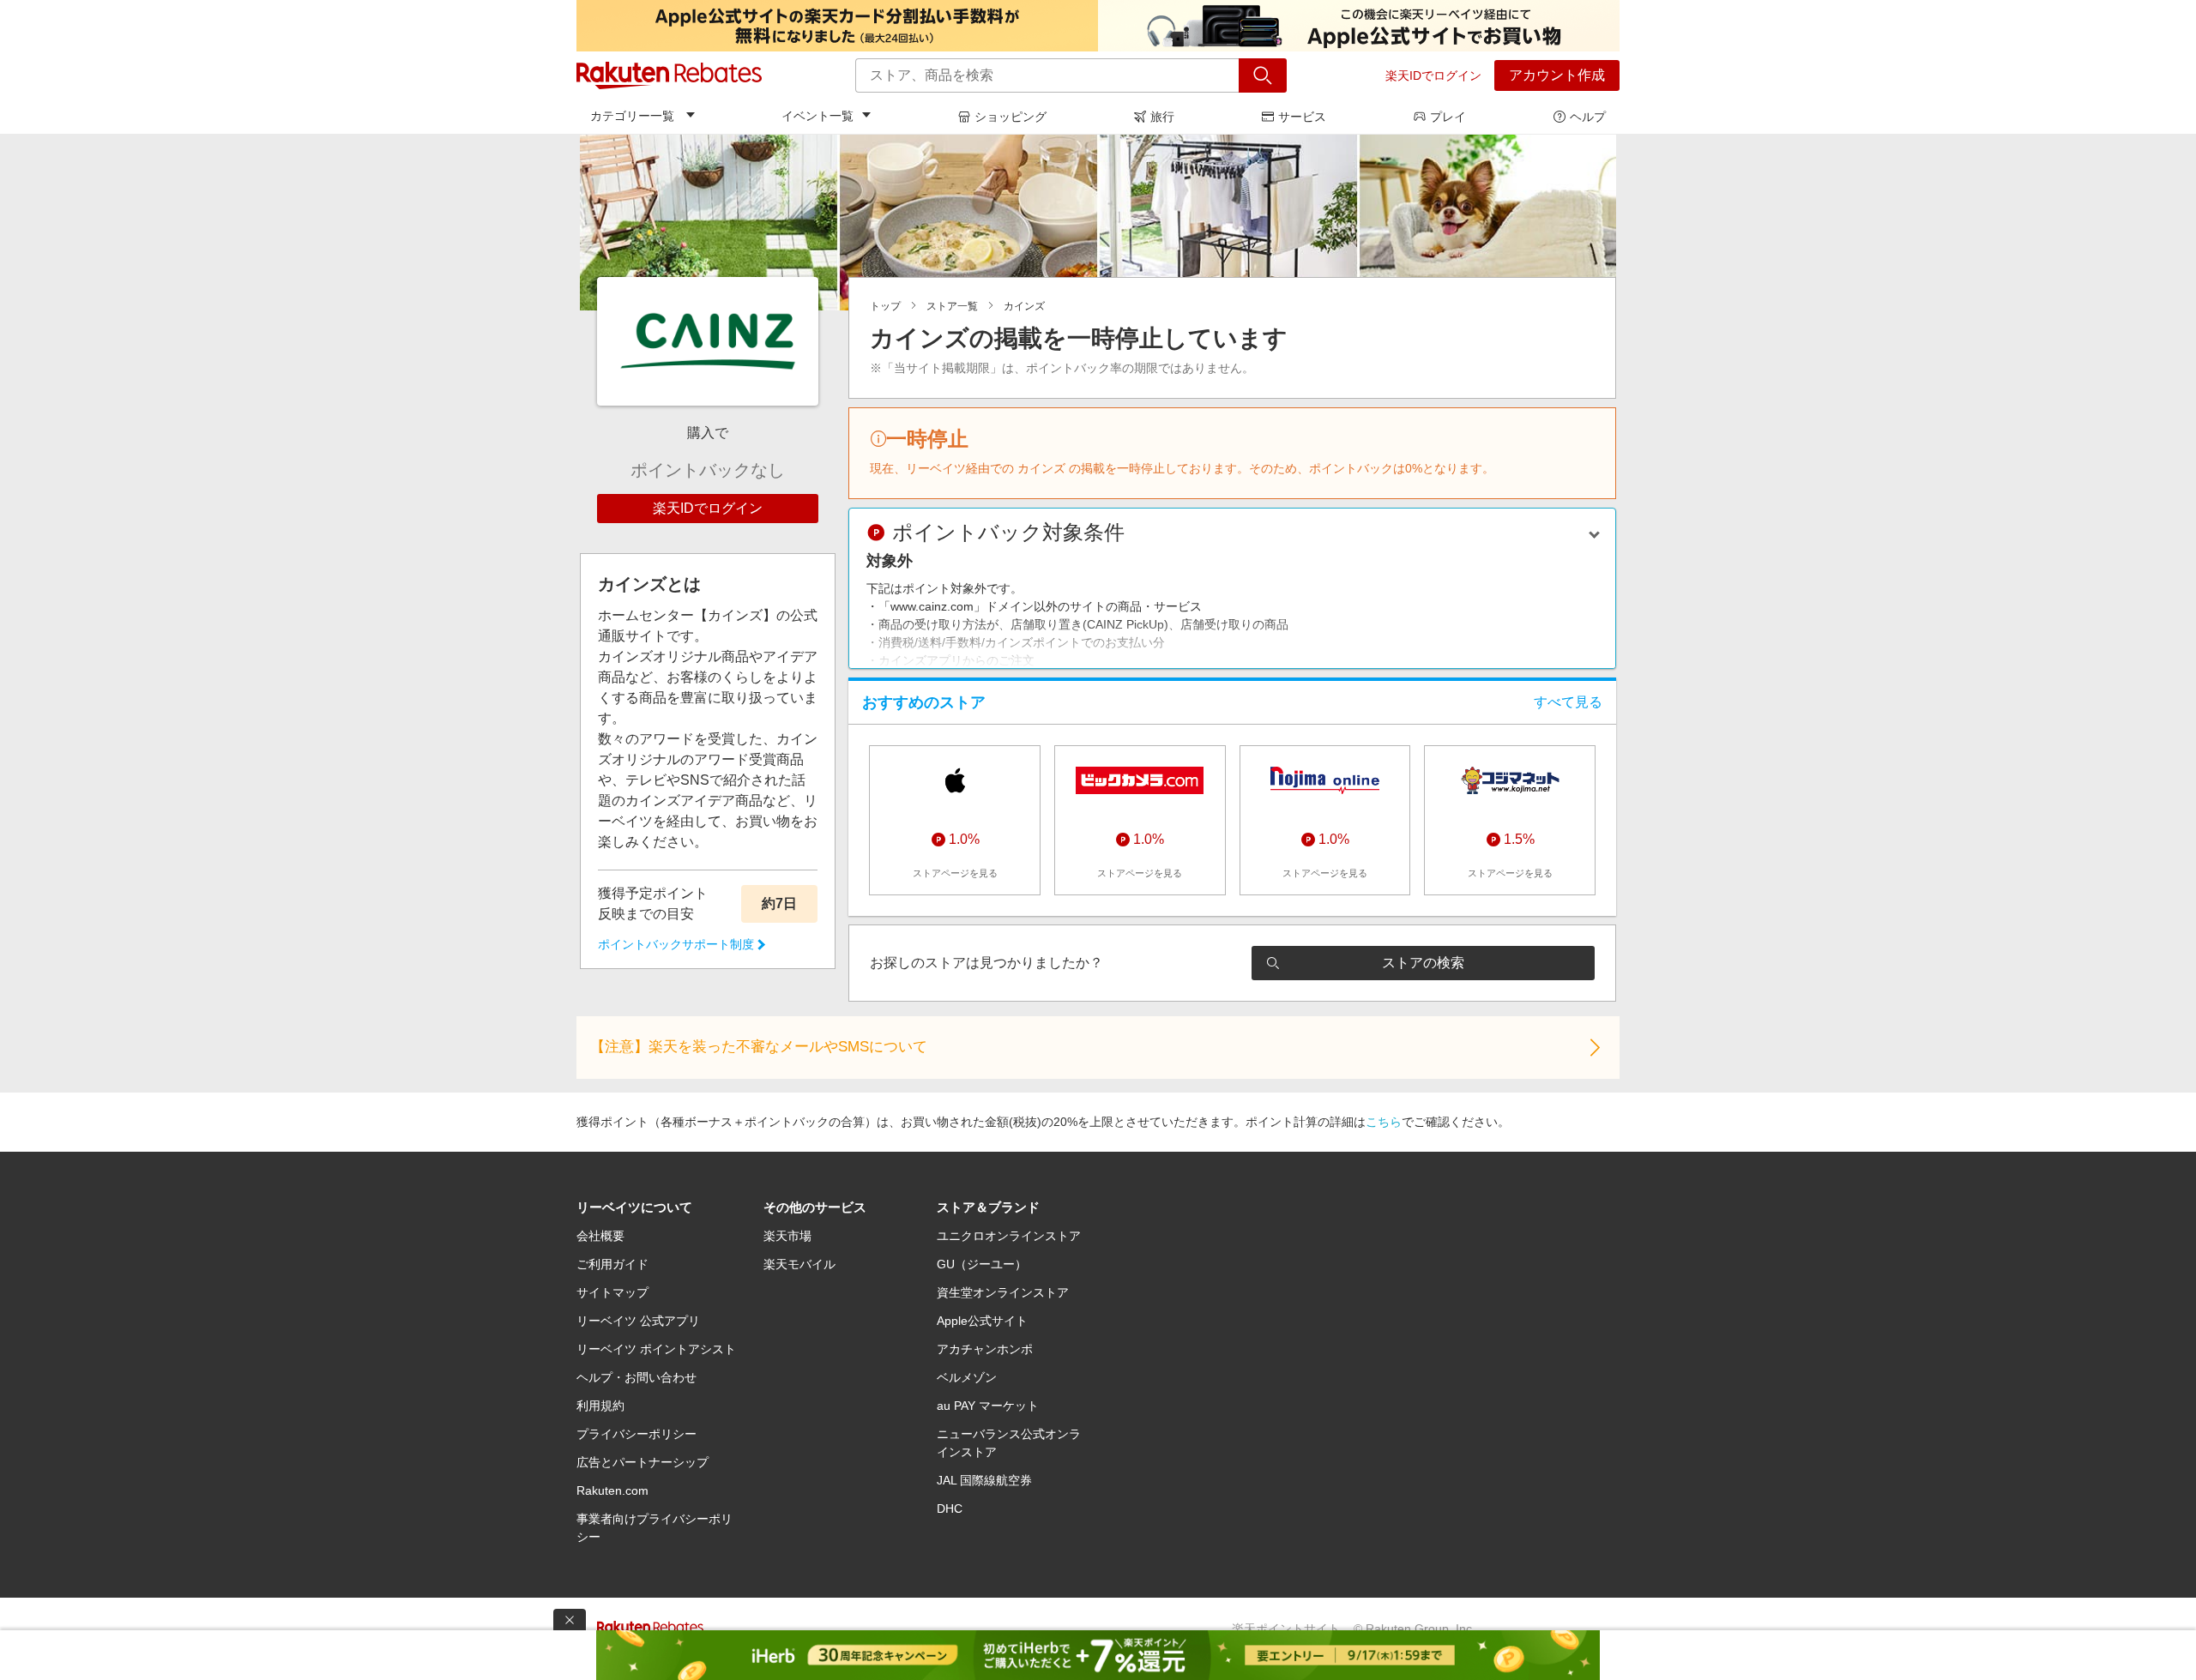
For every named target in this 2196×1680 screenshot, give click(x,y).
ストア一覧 (952, 306)
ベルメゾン (967, 1377)
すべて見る (1568, 702)
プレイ (1448, 117)
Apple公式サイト (982, 1321)
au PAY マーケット (988, 1406)
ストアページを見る (955, 873)
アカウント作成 (1557, 75)
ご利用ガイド (612, 1264)
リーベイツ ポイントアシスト (656, 1349)
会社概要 (600, 1236)
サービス (1302, 117)
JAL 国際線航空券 (984, 1480)
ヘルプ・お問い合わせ (636, 1377)
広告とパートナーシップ (643, 1462)
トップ (885, 306)
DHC (950, 1508)
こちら (1384, 1122)
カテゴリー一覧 (632, 116)
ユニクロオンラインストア (1009, 1236)
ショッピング (1011, 117)
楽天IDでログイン (1433, 75)
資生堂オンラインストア (1003, 1292)
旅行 (1162, 117)
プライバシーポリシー (636, 1434)
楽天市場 (787, 1236)
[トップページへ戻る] (669, 75)
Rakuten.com (612, 1490)
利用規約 (600, 1406)
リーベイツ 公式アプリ (638, 1321)
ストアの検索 (1423, 963)
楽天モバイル (799, 1264)
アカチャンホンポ (985, 1349)
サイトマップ (612, 1292)
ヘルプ (1588, 117)
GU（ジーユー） (982, 1264)
